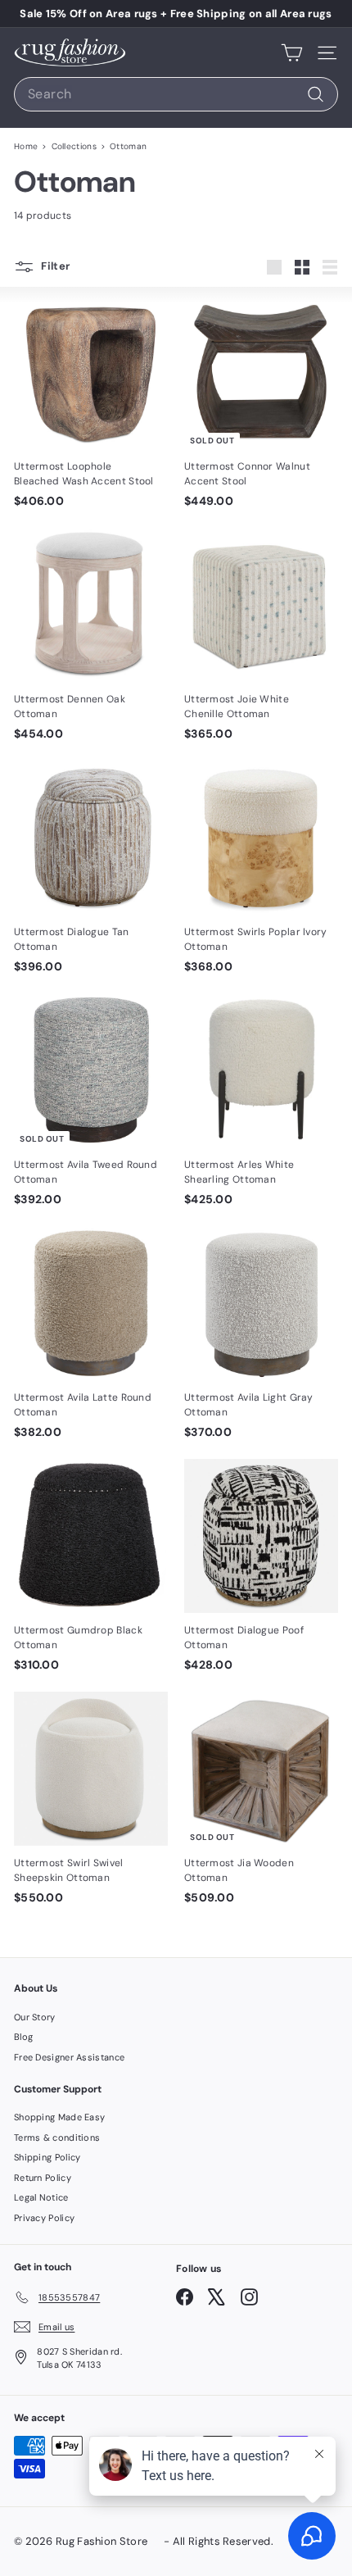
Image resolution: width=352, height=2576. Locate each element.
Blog (23, 2037)
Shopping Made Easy (59, 2117)
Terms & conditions (57, 2138)
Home (26, 146)
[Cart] (292, 52)
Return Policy (43, 2178)
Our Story (35, 2017)
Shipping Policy (47, 2157)
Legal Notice (41, 2197)
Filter (55, 266)
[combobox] (176, 94)
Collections (74, 146)
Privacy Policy (44, 2218)
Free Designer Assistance (69, 2057)
